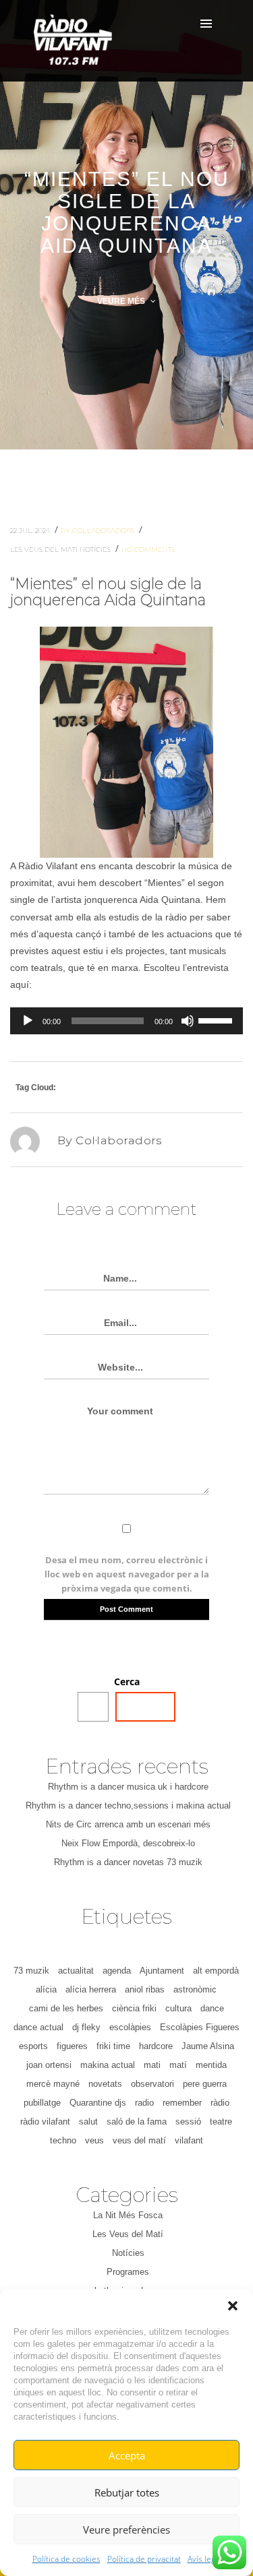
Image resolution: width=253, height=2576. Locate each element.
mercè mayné (53, 2084)
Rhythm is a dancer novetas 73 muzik (128, 1862)
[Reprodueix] (28, 1021)
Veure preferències (126, 2530)
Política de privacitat (144, 2559)
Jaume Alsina (208, 2046)
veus (94, 2140)
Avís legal (204, 2559)
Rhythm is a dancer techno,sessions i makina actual (128, 1805)
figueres (72, 2046)
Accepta (127, 2455)
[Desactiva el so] (188, 1021)
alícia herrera (91, 1989)
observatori (152, 2084)
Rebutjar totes (127, 2492)
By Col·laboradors (99, 531)
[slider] (217, 1019)
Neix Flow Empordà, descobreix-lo (128, 1843)
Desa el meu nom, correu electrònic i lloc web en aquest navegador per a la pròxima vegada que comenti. (127, 1574)
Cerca (127, 1682)
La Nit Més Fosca (128, 2215)
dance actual (38, 2027)
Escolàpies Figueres (200, 2027)
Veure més (122, 301)
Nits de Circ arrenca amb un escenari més (128, 1824)
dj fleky (86, 2027)
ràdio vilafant (45, 2122)
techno (63, 2140)
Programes (128, 2272)
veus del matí (139, 2140)
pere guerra (205, 2084)
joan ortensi (49, 2065)
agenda (117, 1971)
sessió (188, 2122)
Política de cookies (66, 2559)
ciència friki (134, 2008)
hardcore (156, 2046)
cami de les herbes (66, 2008)
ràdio (220, 2103)
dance (212, 2008)
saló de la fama (137, 2122)
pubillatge (42, 2103)
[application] (126, 1021)
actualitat (76, 1971)
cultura (178, 2008)
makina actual (108, 2065)
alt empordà (216, 1971)
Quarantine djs (98, 2103)
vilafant (189, 2140)
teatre (221, 2122)
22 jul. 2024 (31, 531)
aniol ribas (145, 1989)
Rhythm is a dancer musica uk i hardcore (128, 1787)
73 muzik (31, 1971)
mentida (211, 2065)
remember (182, 2103)
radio (144, 2103)
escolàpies (130, 2027)
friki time (113, 2046)
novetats (105, 2084)
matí (178, 2065)
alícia (46, 1989)
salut (88, 2122)
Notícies (96, 549)
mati (152, 2065)
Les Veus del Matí (45, 549)
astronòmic (195, 1989)
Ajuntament (162, 1971)
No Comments (148, 549)
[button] (233, 2306)
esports (33, 2046)
